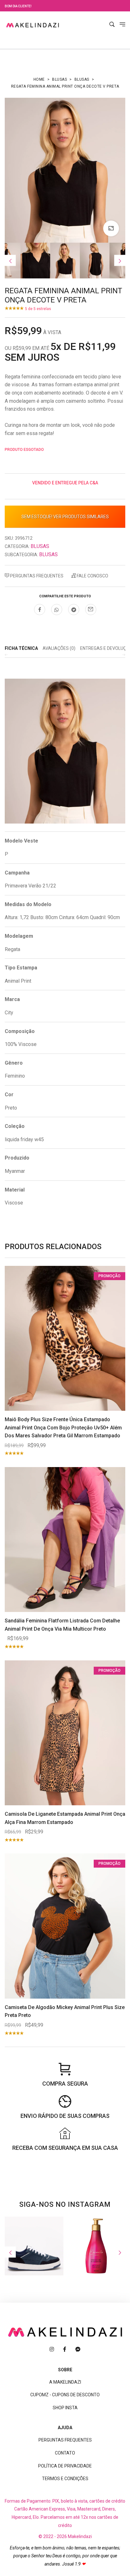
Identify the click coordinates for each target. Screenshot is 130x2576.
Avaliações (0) (59, 648)
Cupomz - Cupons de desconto (65, 2395)
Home (39, 79)
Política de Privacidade (65, 2466)
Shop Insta (65, 2408)
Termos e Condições (65, 2479)
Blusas (59, 79)
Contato (65, 2453)
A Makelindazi (65, 2382)
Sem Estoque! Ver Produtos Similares (65, 517)
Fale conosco (92, 576)
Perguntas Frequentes (36, 576)
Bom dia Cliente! (18, 6)
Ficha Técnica (21, 648)
